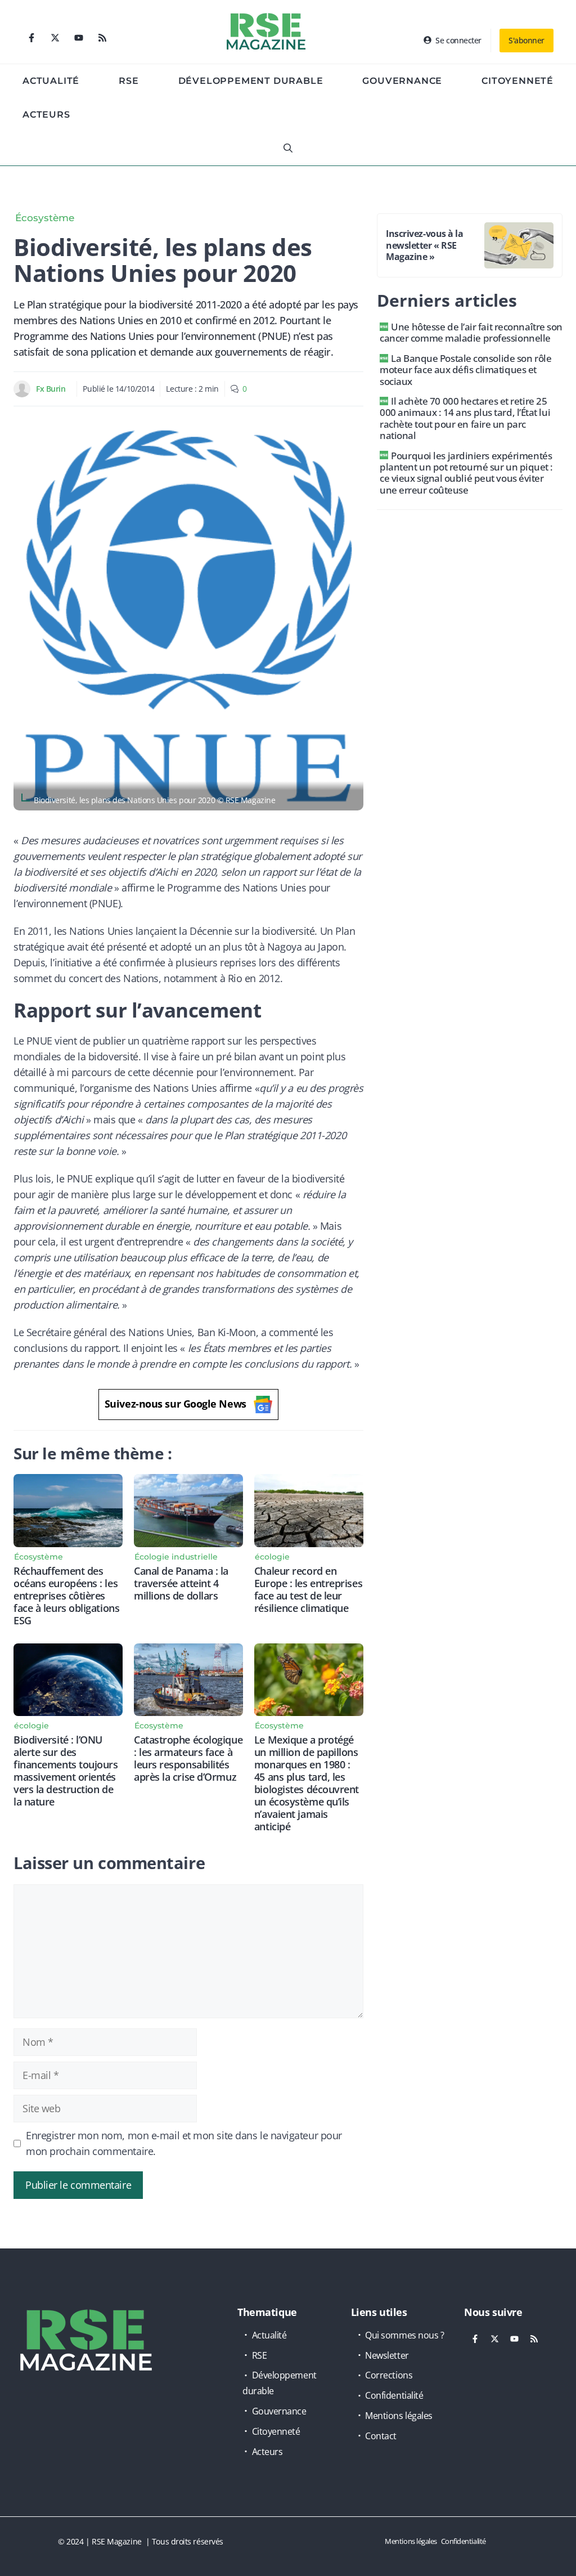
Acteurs (46, 115)
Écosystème (45, 218)
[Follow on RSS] (102, 38)
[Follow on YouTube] (79, 38)
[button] (288, 149)
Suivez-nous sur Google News (175, 1404)
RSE (129, 81)
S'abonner (526, 40)
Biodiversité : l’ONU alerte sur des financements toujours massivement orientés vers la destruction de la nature (66, 1771)
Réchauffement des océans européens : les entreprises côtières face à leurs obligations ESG (66, 1596)
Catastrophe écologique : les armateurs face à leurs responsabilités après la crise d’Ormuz (188, 1758)
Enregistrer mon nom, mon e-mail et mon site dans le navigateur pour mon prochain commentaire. (184, 2143)
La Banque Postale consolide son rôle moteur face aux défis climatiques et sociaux (465, 370)
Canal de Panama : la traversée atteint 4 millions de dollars (181, 1583)
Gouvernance (402, 81)
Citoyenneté (517, 81)
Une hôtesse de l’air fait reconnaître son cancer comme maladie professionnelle (471, 332)
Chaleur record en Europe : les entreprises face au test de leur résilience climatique (308, 1589)
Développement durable (251, 81)
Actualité (51, 81)
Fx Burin (51, 389)
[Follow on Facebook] (31, 38)
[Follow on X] (55, 38)
